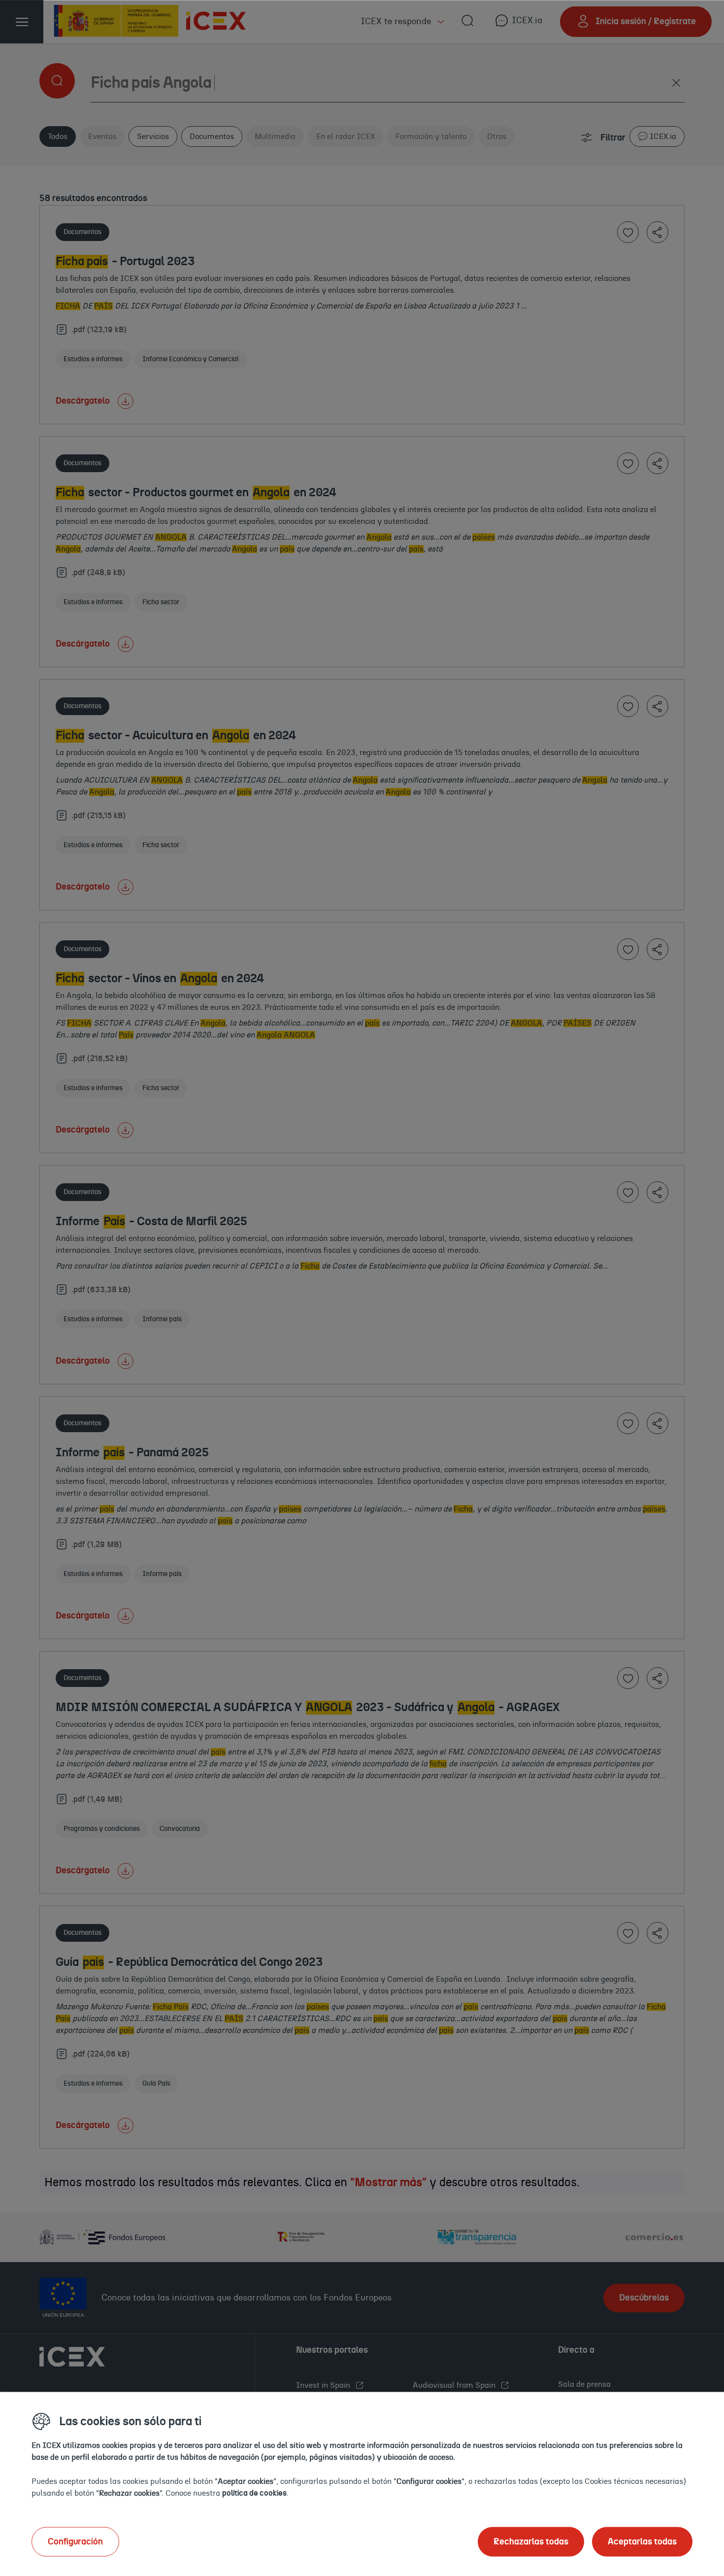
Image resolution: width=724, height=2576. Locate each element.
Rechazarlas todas (531, 2542)
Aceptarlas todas (642, 2542)
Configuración (75, 2542)
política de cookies (254, 2493)
